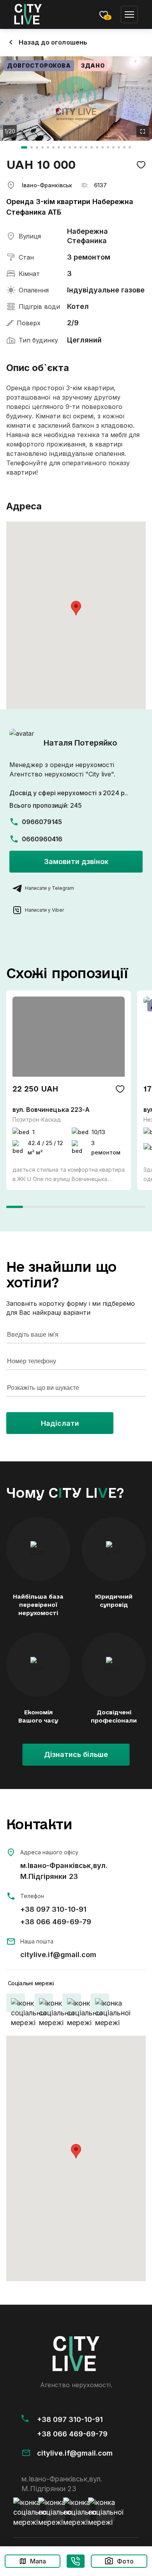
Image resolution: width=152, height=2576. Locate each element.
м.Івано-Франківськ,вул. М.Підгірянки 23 (64, 1871)
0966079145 (42, 822)
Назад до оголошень (53, 42)
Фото (125, 2561)
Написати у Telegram (49, 888)
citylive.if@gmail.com (58, 1955)
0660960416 (42, 839)
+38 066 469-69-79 (56, 1922)
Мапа (38, 2561)
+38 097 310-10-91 (53, 1909)
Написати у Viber (44, 910)
